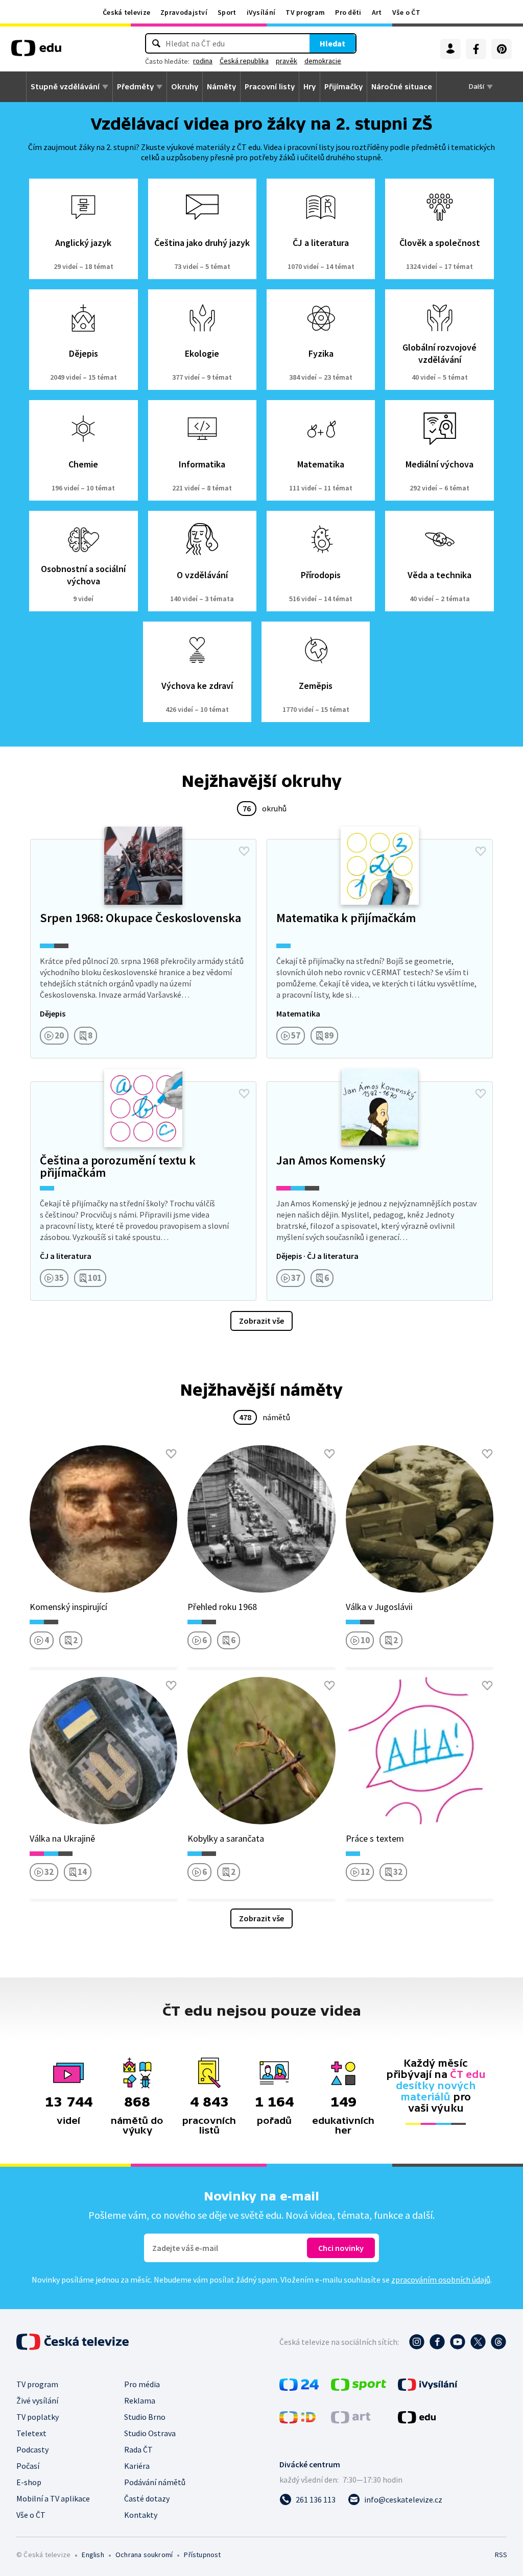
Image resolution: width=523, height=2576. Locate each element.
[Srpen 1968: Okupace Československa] (143, 949)
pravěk (287, 61)
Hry (310, 87)
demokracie (323, 61)
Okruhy (185, 87)
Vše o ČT (406, 12)
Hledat (332, 43)
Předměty (135, 87)
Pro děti (348, 12)
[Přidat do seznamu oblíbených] (244, 851)
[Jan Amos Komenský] (380, 1191)
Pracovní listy (270, 87)
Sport (227, 12)
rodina (203, 61)
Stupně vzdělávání (65, 87)
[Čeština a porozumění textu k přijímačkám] (143, 1191)
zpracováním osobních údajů (441, 2280)
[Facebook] (476, 49)
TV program (305, 12)
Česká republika (244, 61)
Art (377, 12)
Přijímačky (343, 87)
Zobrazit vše (261, 1321)
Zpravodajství (184, 12)
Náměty (221, 87)
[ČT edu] (36, 52)
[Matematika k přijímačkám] (380, 949)
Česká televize (126, 12)
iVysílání (261, 12)
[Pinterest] (502, 49)
